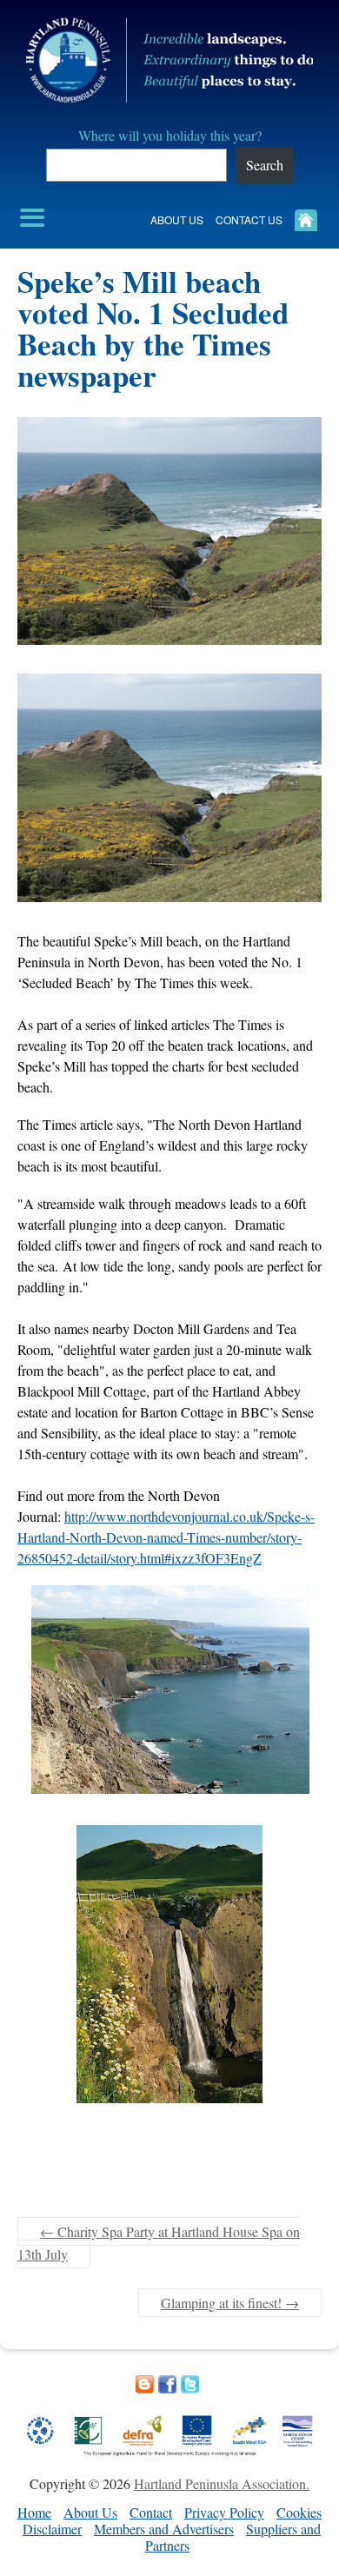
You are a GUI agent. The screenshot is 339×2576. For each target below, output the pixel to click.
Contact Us (249, 219)
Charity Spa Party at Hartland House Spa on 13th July (159, 2243)
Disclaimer (52, 2529)
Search (265, 165)
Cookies (299, 2512)
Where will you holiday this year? (170, 135)
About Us (177, 219)
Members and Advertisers (164, 2529)
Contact (151, 2512)
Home (34, 2512)
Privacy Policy (224, 2512)
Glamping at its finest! (230, 2303)
